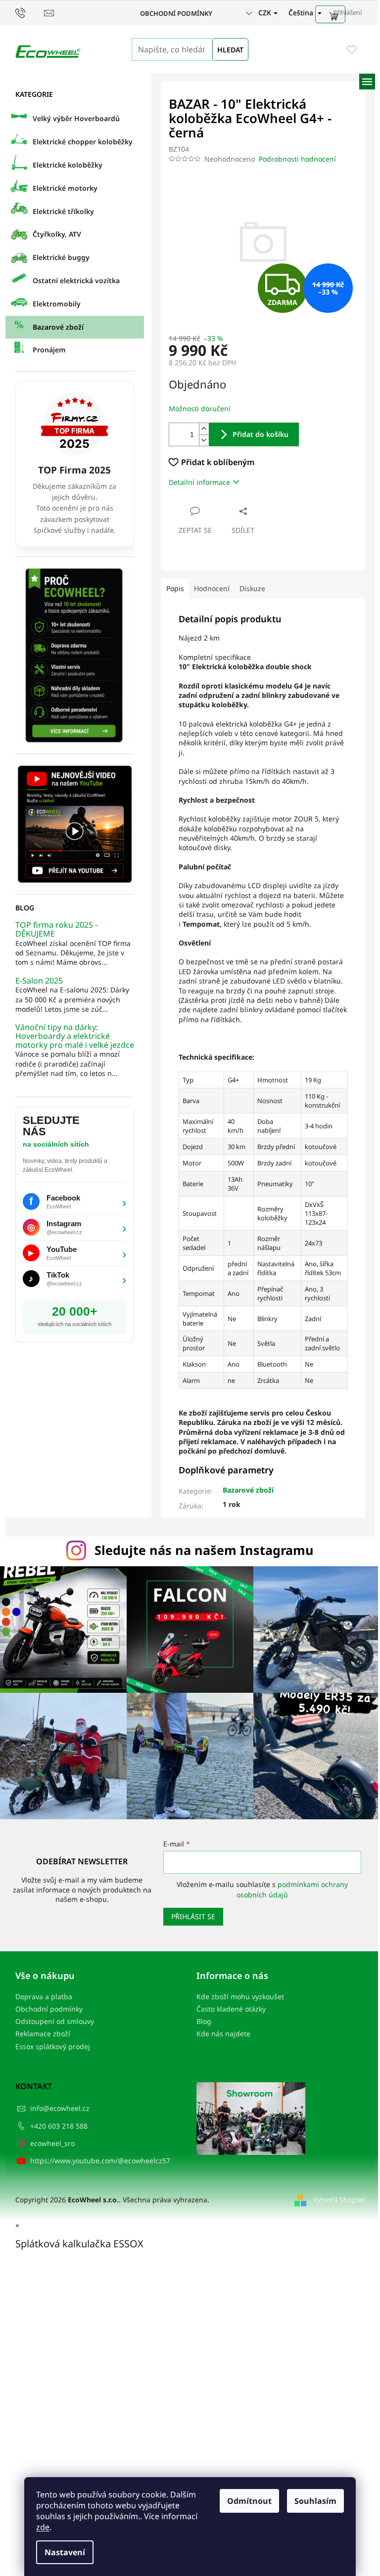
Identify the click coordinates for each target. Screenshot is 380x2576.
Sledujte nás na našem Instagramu (204, 1550)
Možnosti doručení (200, 408)
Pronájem (49, 350)
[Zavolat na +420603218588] (30, 12)
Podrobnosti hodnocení (297, 159)
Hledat (230, 50)
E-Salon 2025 (39, 981)
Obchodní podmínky (176, 13)
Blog (204, 2021)
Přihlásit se (193, 1916)
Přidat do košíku (261, 434)
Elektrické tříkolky (63, 211)
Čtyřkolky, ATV (57, 234)
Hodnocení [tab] (212, 588)
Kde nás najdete (223, 2034)
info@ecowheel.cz (60, 2108)
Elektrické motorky (65, 188)
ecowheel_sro (52, 2143)
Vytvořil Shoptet (339, 2200)
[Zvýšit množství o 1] (204, 429)
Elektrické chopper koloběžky (83, 142)
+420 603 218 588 (59, 2126)
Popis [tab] (175, 588)
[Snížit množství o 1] (204, 440)
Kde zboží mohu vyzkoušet (240, 1996)
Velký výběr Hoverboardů (76, 118)
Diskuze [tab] (252, 588)
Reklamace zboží (43, 2034)
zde (43, 2527)
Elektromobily (57, 304)
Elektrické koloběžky (68, 165)
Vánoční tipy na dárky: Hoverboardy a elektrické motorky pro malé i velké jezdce (75, 1036)
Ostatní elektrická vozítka (76, 280)
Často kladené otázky (231, 2009)
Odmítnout (249, 2501)
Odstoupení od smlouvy (55, 2021)
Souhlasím (315, 2501)
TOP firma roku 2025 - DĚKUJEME (56, 929)
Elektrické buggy (61, 257)
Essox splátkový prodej (53, 2046)
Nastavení (65, 2552)
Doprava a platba (44, 1996)
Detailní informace (199, 482)
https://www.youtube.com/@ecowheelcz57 (100, 2161)
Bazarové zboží (58, 327)
